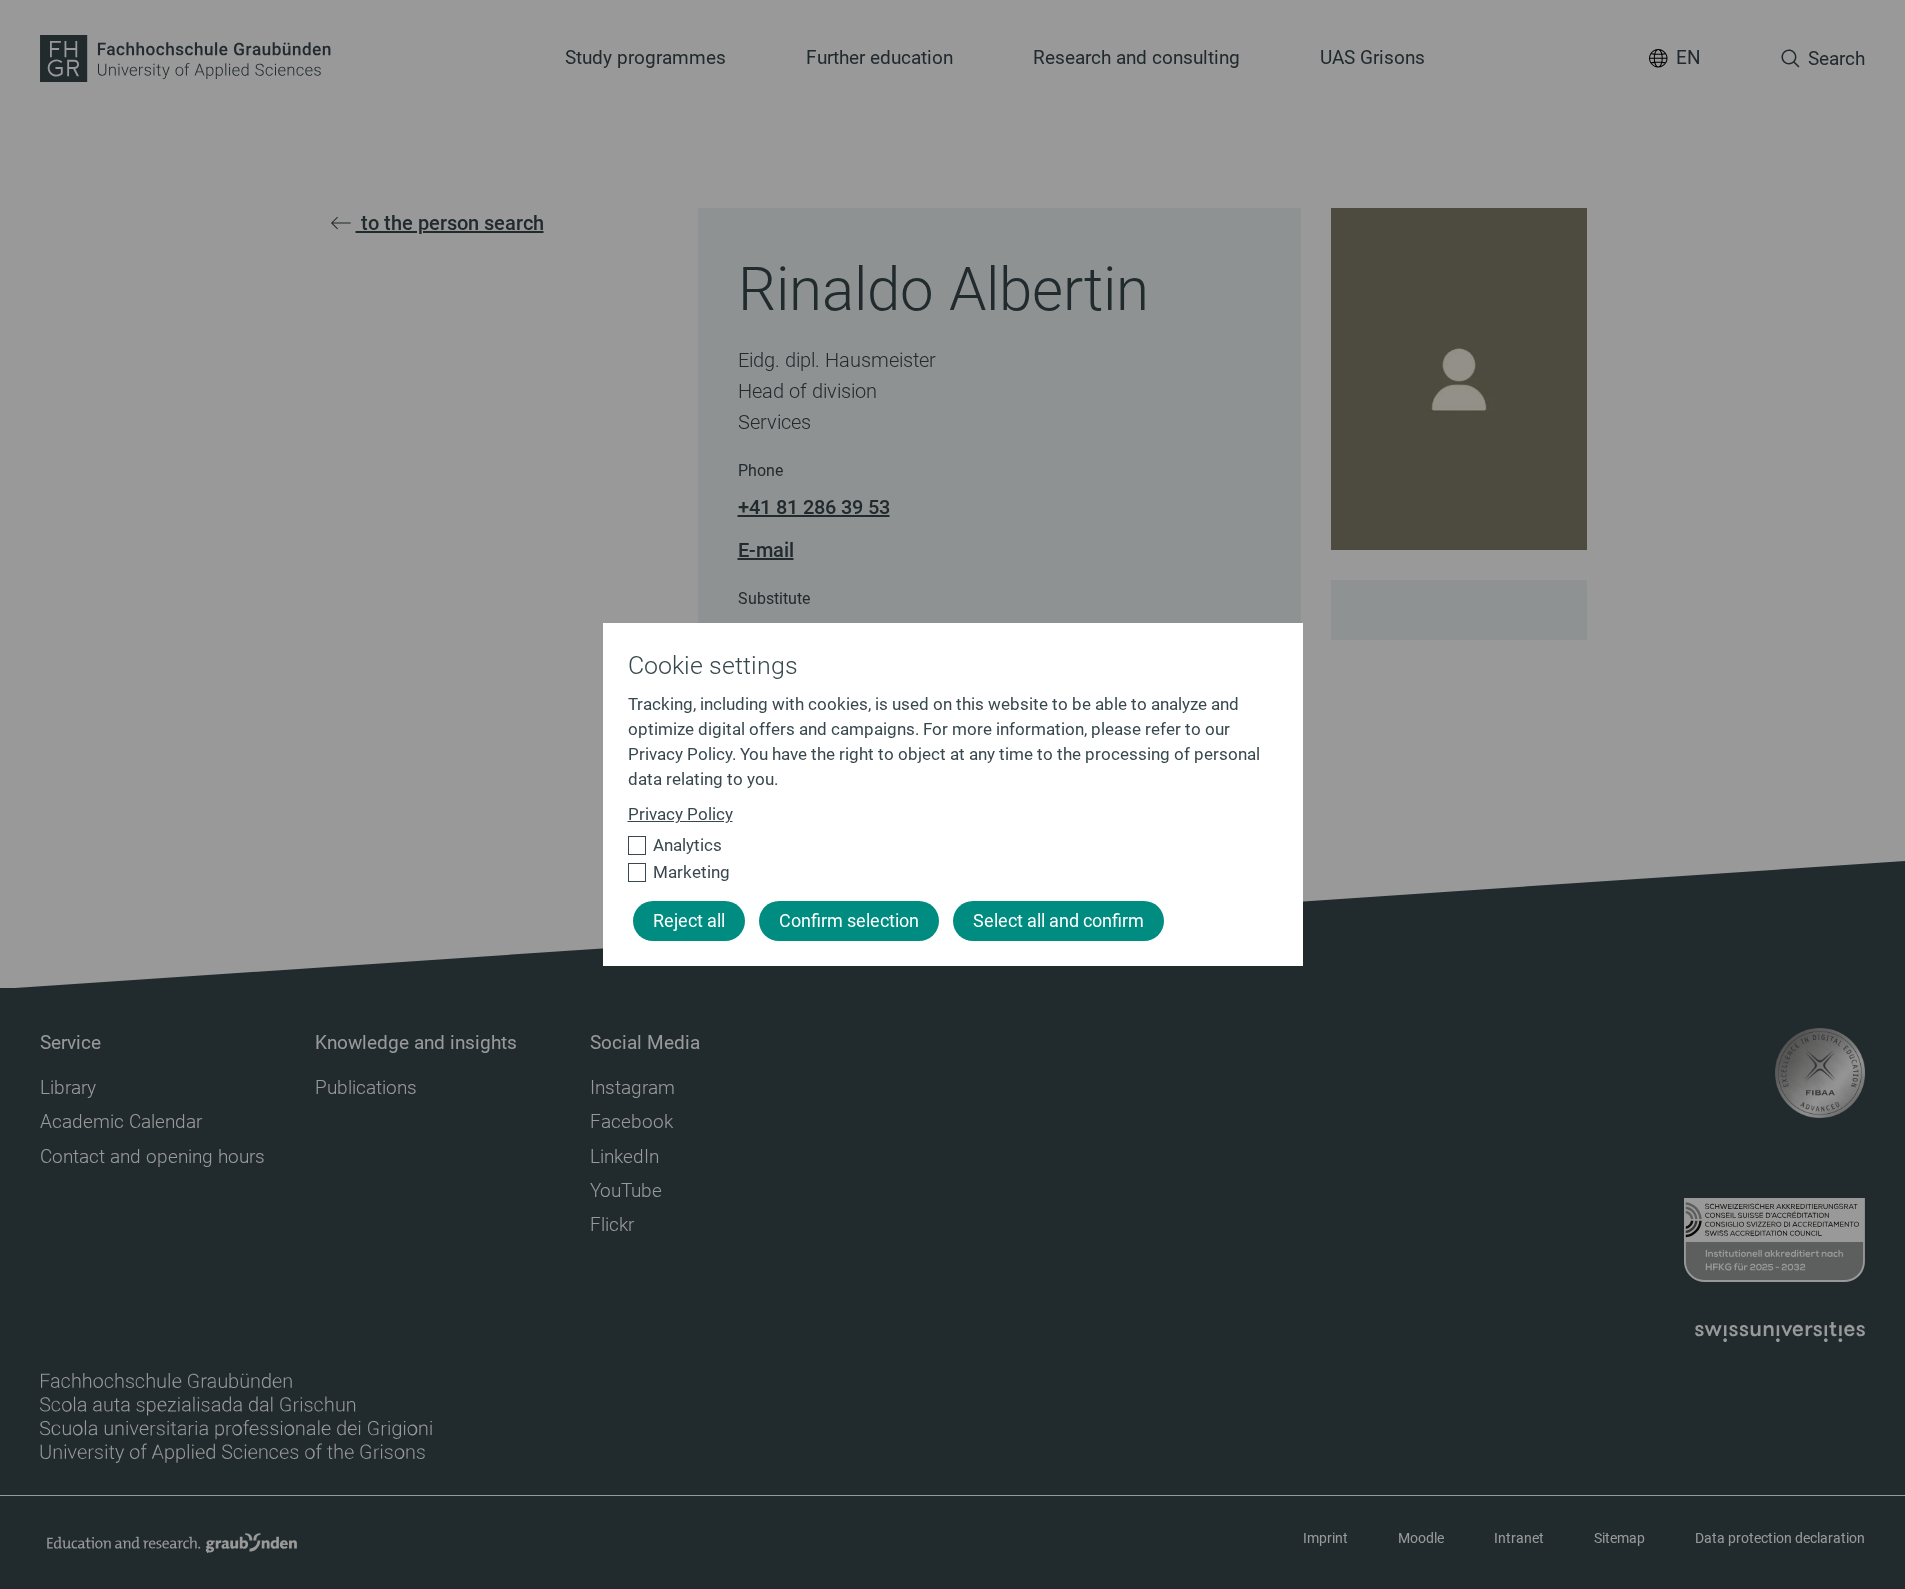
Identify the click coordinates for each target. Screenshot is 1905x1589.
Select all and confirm (1058, 921)
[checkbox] (944, 845)
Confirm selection (849, 921)
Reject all (689, 921)
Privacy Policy (680, 814)
